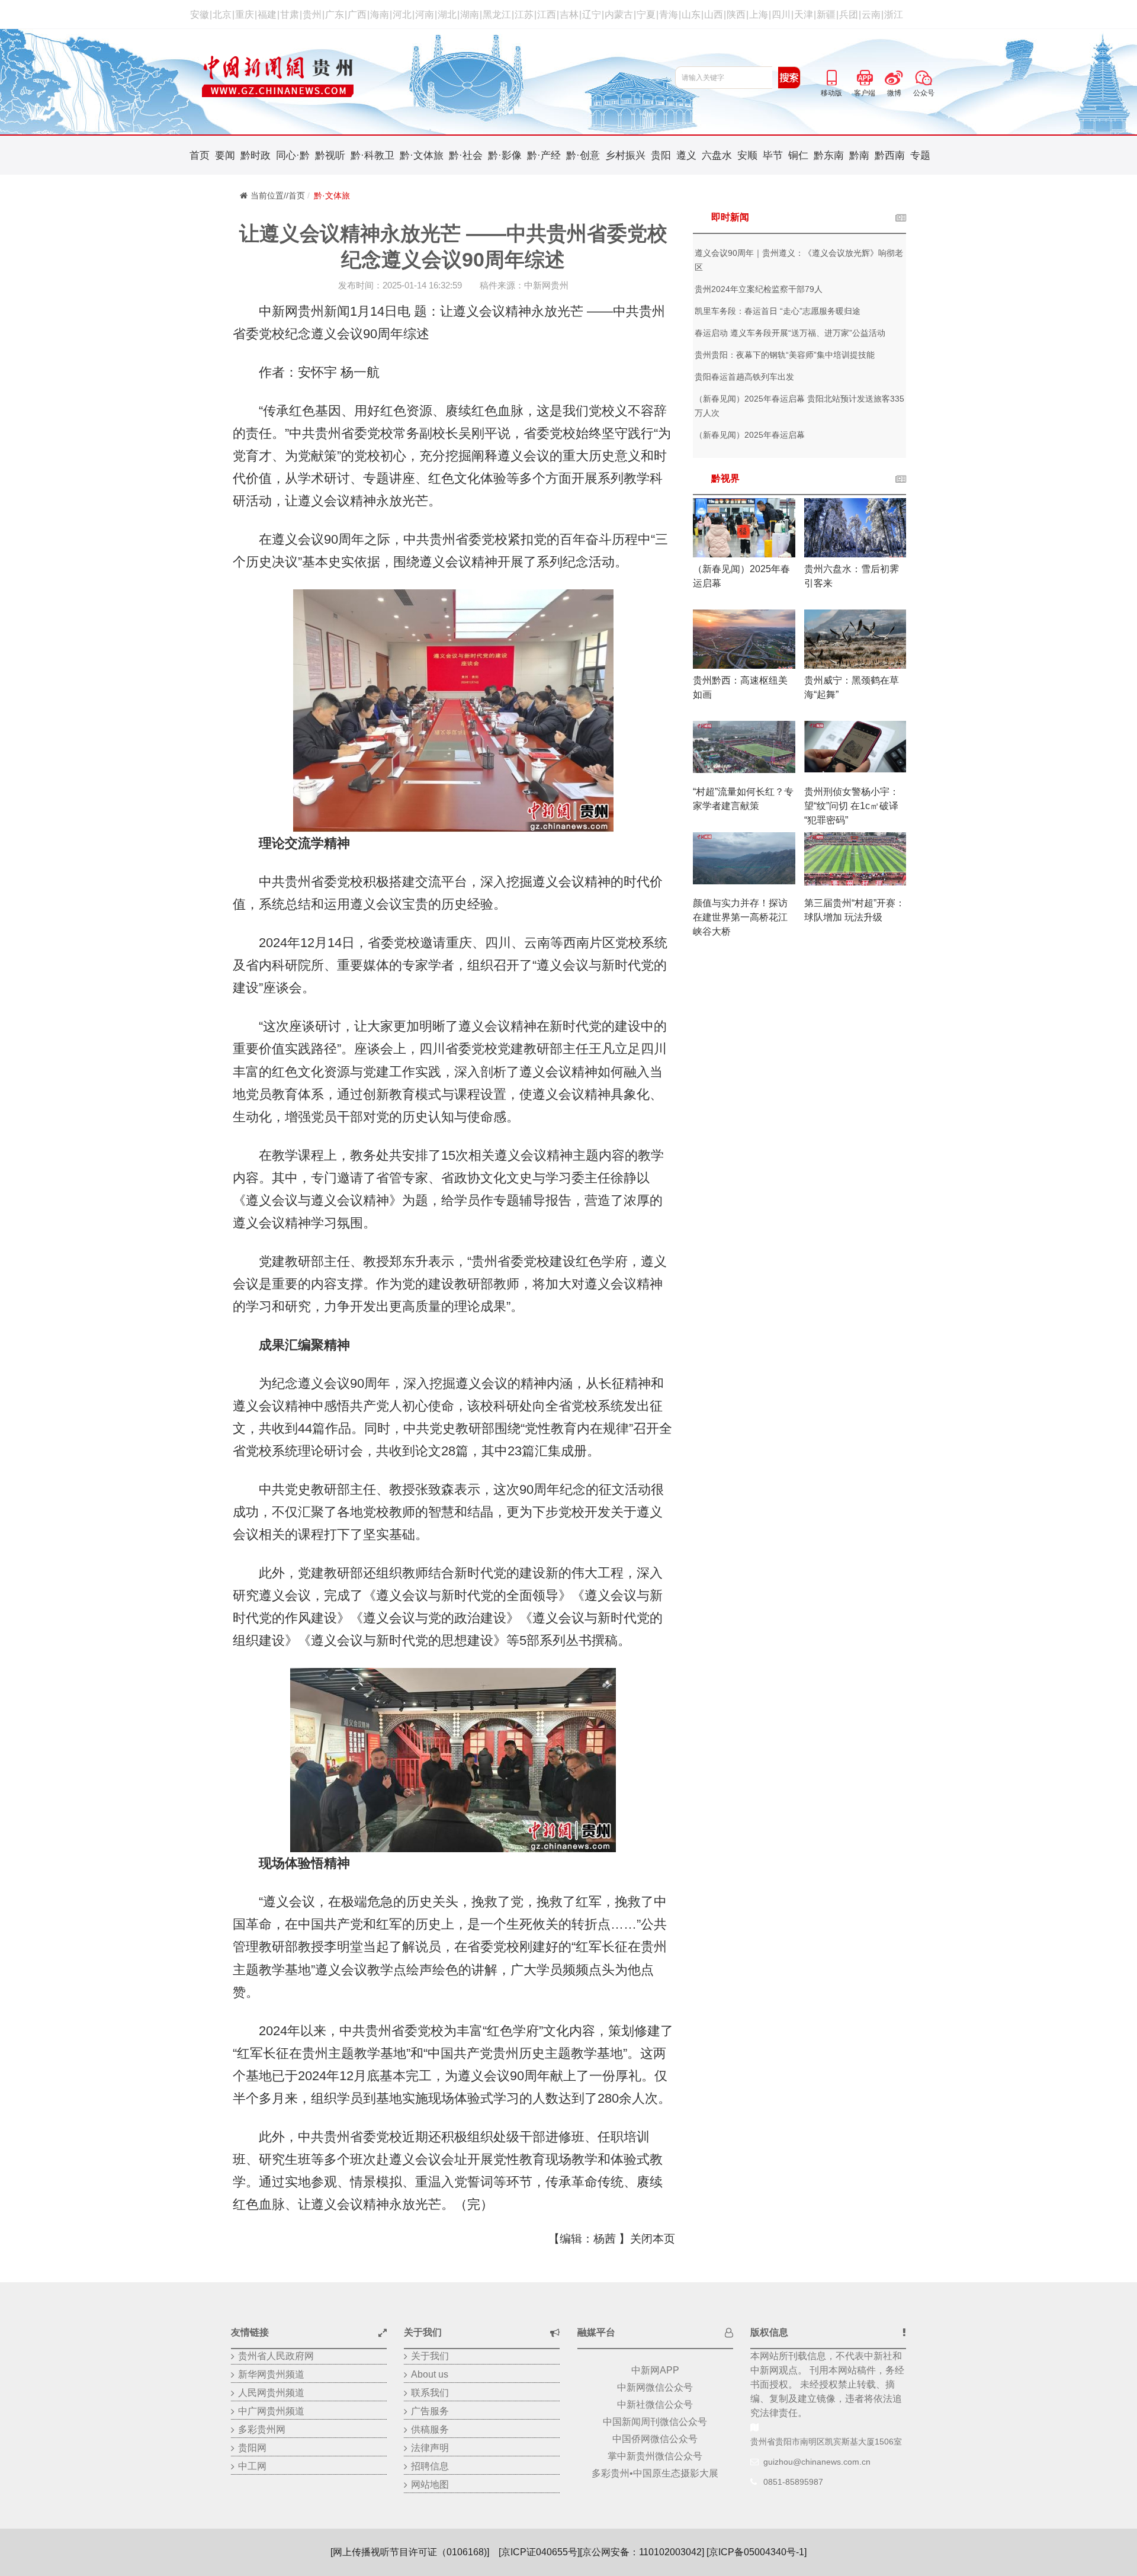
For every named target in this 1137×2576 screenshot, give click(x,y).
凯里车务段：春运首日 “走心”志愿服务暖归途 (778, 311)
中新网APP (655, 2370)
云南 (871, 15)
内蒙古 (619, 15)
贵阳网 (252, 2448)
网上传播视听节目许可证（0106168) (410, 2552)
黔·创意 (583, 155)
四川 (781, 15)
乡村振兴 (625, 155)
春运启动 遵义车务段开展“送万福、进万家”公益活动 (790, 333)
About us (430, 2374)
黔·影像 (505, 155)
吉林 (569, 15)
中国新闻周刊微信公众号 (655, 2422)
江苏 (524, 15)
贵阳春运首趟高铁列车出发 (744, 377)
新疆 (826, 15)
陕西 (736, 15)
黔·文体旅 (422, 155)
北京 (222, 15)
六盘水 (717, 155)
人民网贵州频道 (271, 2393)
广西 (357, 15)
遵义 (686, 155)
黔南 (859, 155)
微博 (894, 76)
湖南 (470, 15)
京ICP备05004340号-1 (757, 2552)
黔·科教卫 (372, 155)
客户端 (865, 76)
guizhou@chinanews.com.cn (817, 2462)
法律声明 (430, 2448)
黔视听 (330, 155)
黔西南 (890, 155)
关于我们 (430, 2356)
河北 (402, 15)
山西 (714, 15)
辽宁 (592, 15)
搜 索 (789, 78)
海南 (380, 15)
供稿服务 (430, 2429)
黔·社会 (466, 155)
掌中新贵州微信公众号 (655, 2456)
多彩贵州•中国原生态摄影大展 (655, 2473)
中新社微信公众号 (655, 2405)
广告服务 (430, 2411)
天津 (804, 15)
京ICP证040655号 (539, 2552)
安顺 (747, 155)
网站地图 (430, 2484)
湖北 (447, 15)
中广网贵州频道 (271, 2411)
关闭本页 (653, 2239)
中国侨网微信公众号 (655, 2439)
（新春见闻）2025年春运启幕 (750, 435)
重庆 (245, 15)
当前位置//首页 (278, 195)
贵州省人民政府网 (276, 2356)
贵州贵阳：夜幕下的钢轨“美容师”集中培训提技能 (785, 355)
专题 (920, 155)
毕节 (773, 155)
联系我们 (430, 2393)
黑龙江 (497, 15)
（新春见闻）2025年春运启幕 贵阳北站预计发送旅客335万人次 (799, 406)
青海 (669, 15)
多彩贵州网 (262, 2429)
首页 (200, 155)
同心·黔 (293, 155)
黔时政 (256, 155)
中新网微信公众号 (655, 2387)
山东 (691, 15)
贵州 (312, 15)
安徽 (200, 15)
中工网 (252, 2466)
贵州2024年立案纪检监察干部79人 (759, 289)
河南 (425, 15)
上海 (759, 15)
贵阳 (661, 155)
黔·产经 (544, 155)
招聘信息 (430, 2466)
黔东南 (829, 155)
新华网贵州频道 (271, 2374)
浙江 (894, 15)
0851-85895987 (793, 2482)
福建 (267, 15)
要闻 (225, 155)
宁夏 (646, 15)
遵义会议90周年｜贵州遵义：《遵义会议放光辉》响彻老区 (799, 260)
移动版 (831, 76)
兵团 (849, 15)
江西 (547, 15)
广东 (335, 15)
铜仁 (798, 155)
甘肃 (290, 15)
